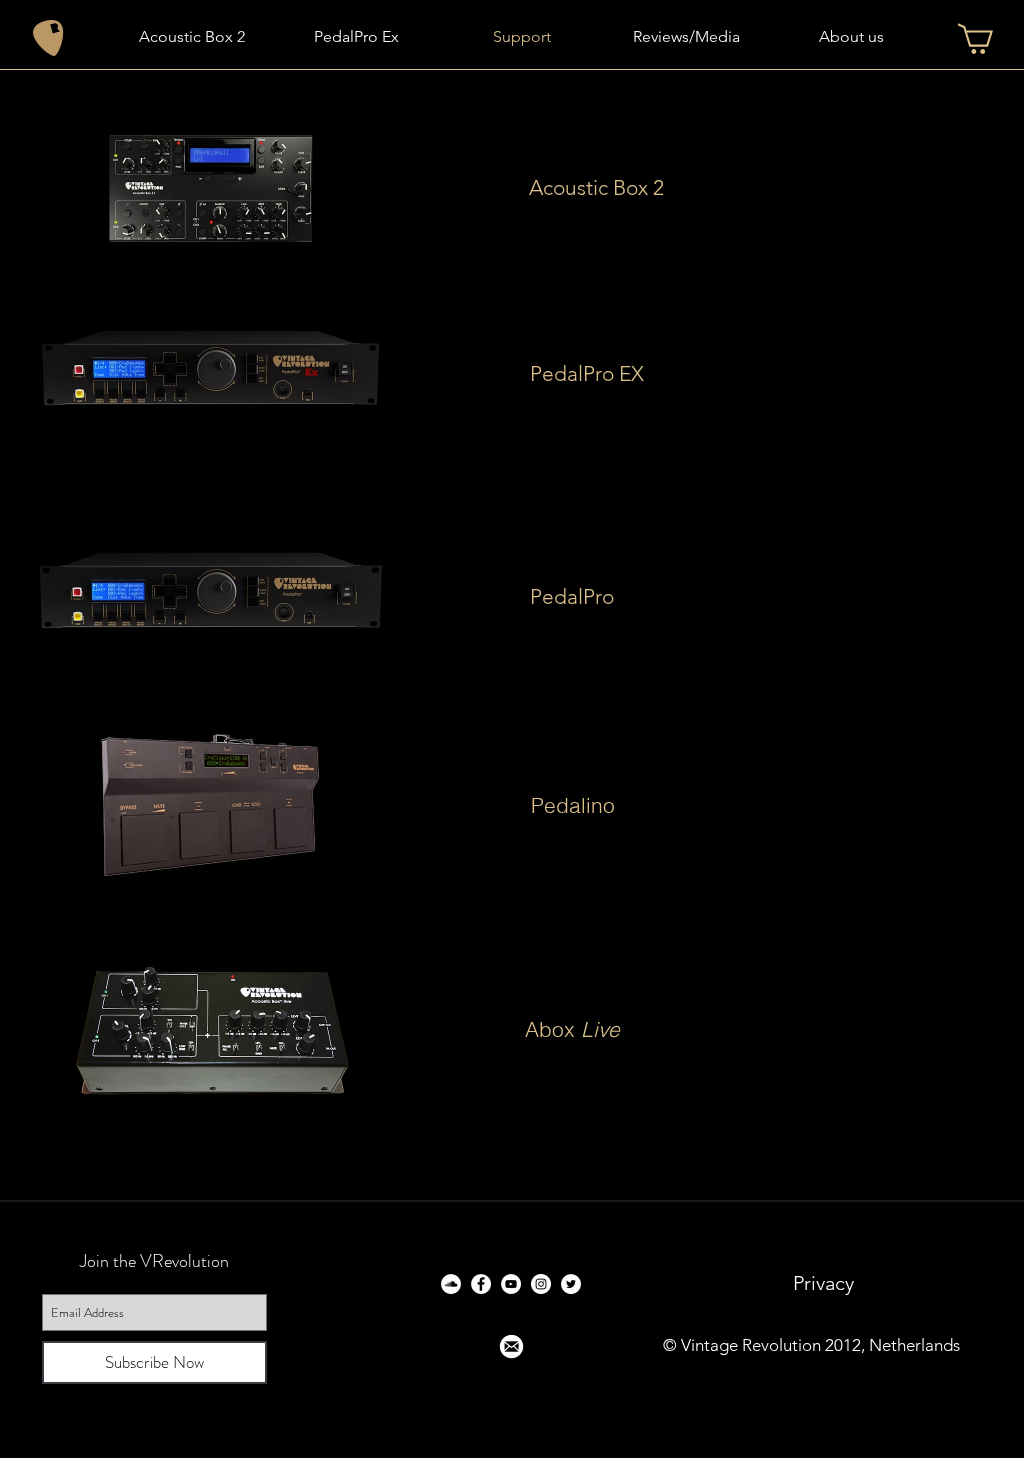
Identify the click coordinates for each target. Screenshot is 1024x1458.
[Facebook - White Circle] (481, 1284)
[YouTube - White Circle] (511, 1284)
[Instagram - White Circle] (541, 1284)
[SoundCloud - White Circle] (451, 1284)
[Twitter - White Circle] (571, 1284)
